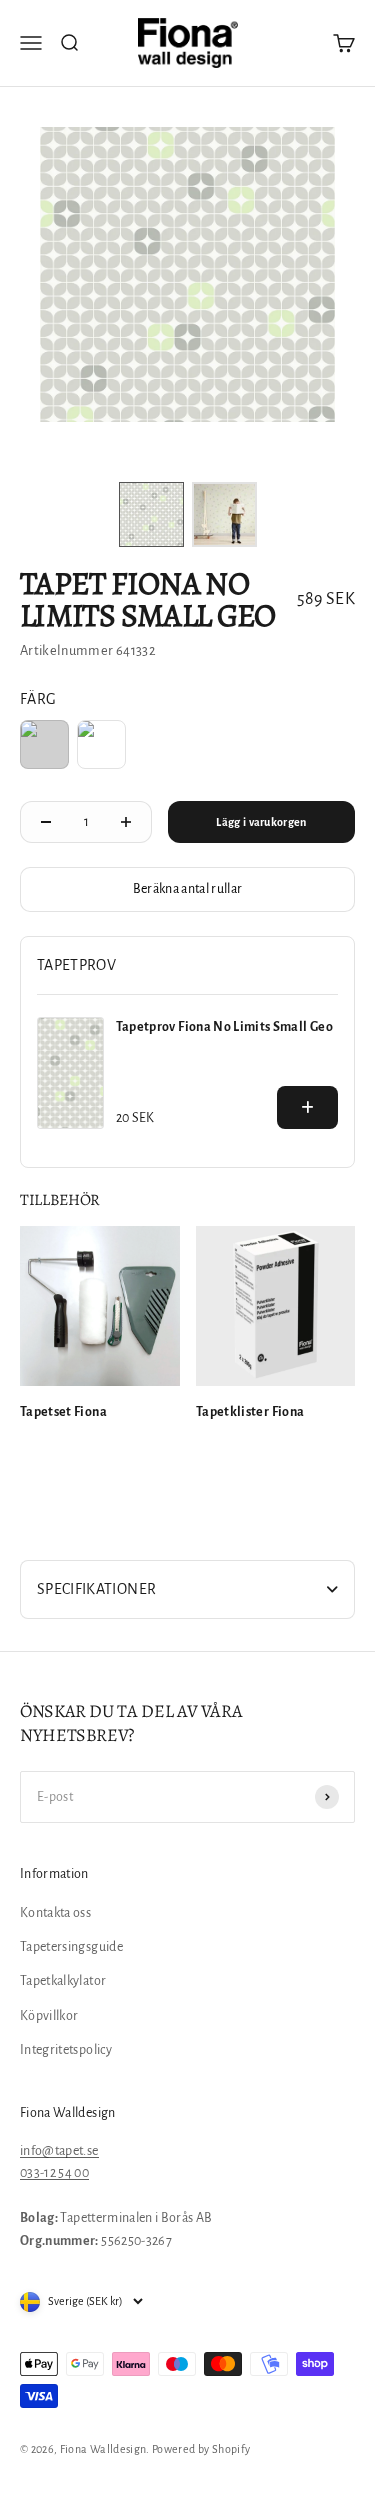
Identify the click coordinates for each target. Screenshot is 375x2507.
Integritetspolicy (66, 2050)
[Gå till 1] (151, 514)
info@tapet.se (59, 2151)
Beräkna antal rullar (188, 889)
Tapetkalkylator (63, 1981)
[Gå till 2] (224, 514)
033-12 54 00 (54, 2173)
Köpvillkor (49, 2016)
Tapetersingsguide (71, 1947)
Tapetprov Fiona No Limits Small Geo (224, 1027)
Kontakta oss (55, 1913)
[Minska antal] (46, 822)
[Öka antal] (126, 822)
